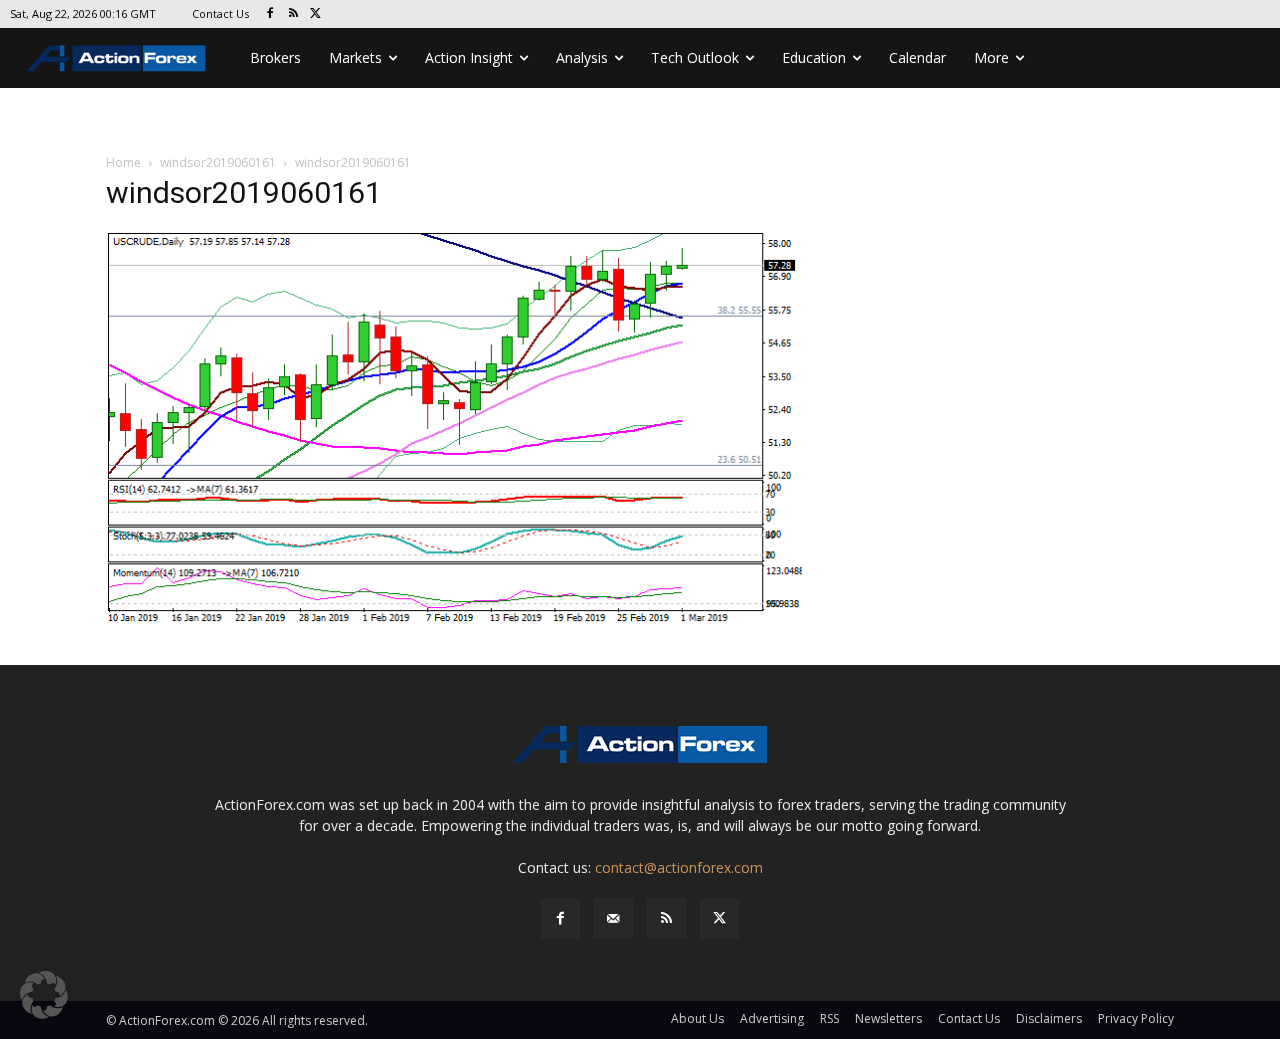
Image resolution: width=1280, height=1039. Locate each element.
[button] (44, 995)
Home (123, 162)
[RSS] (293, 14)
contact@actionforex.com (679, 867)
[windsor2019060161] (454, 428)
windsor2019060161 (218, 162)
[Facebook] (270, 14)
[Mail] (613, 918)
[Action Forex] (116, 58)
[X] (316, 14)
